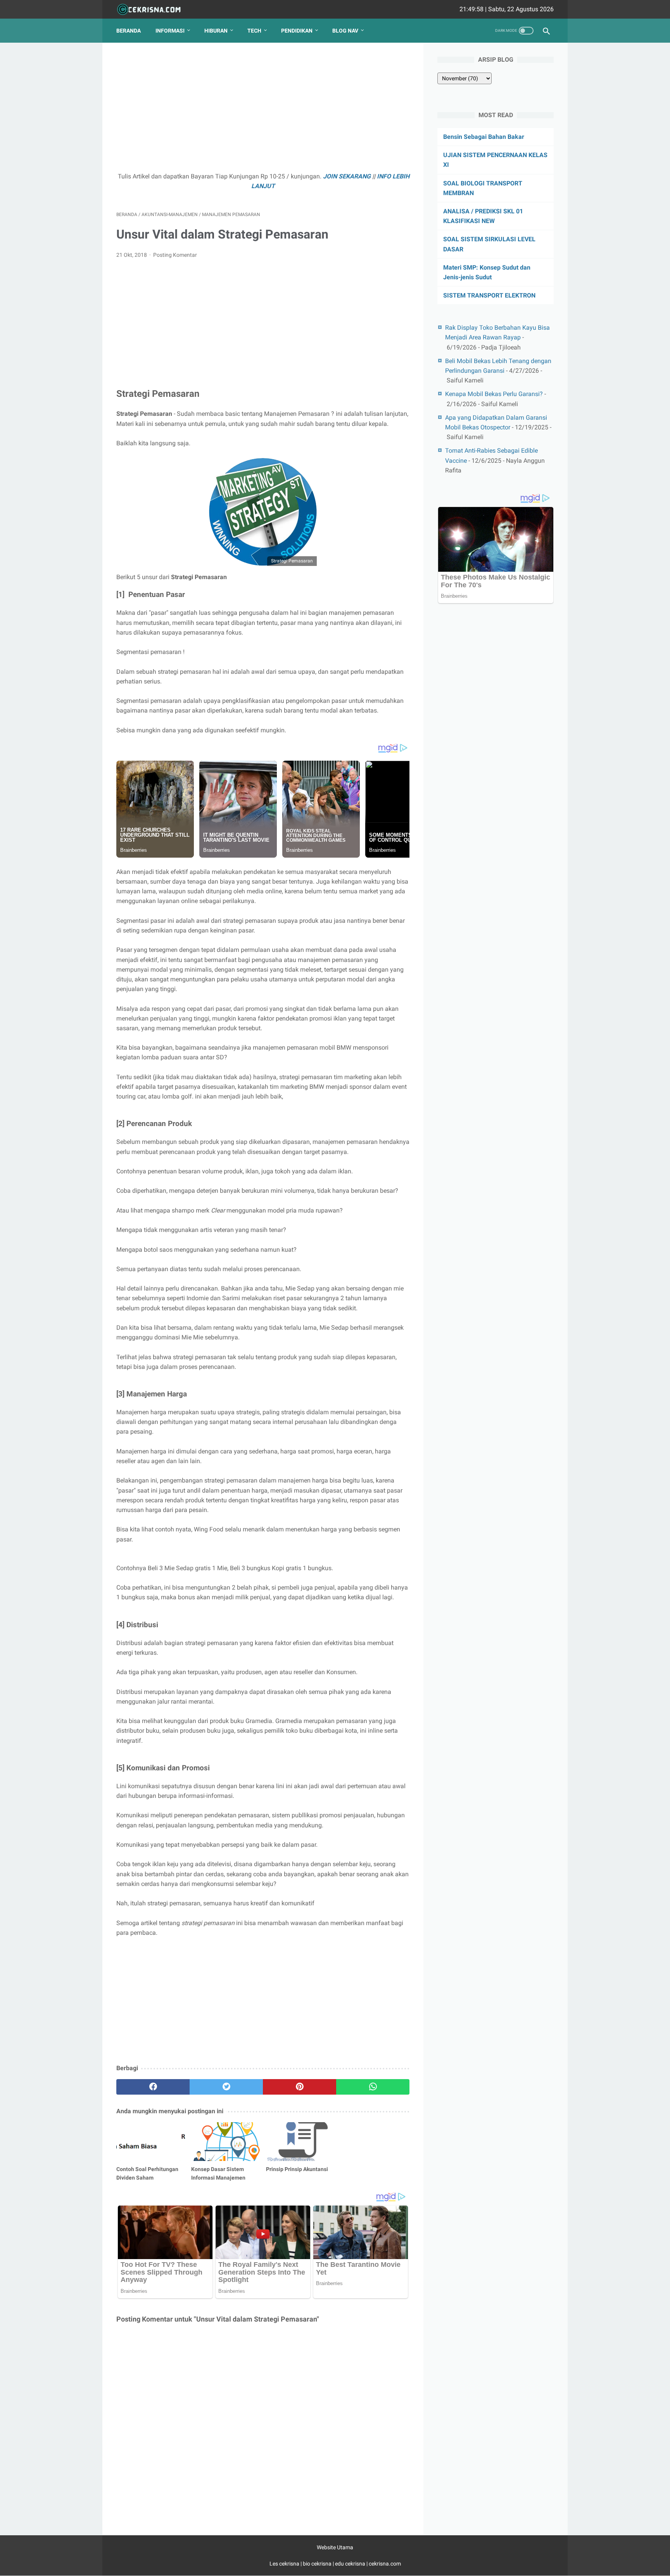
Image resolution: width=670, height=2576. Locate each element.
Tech (254, 31)
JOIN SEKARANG (347, 176)
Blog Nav (345, 31)
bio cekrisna (318, 2564)
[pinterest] (300, 2087)
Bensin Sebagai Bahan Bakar (484, 137)
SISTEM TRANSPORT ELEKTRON (489, 295)
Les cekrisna (285, 2564)
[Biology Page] (154, 10)
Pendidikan (297, 31)
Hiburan (216, 31)
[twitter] (226, 2087)
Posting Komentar (175, 255)
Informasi (170, 31)
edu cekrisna (350, 2564)
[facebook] (153, 2087)
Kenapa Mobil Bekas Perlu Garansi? (494, 394)
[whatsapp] (373, 2087)
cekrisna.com (385, 2564)
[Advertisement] (263, 111)
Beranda (129, 31)
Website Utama (335, 2547)
